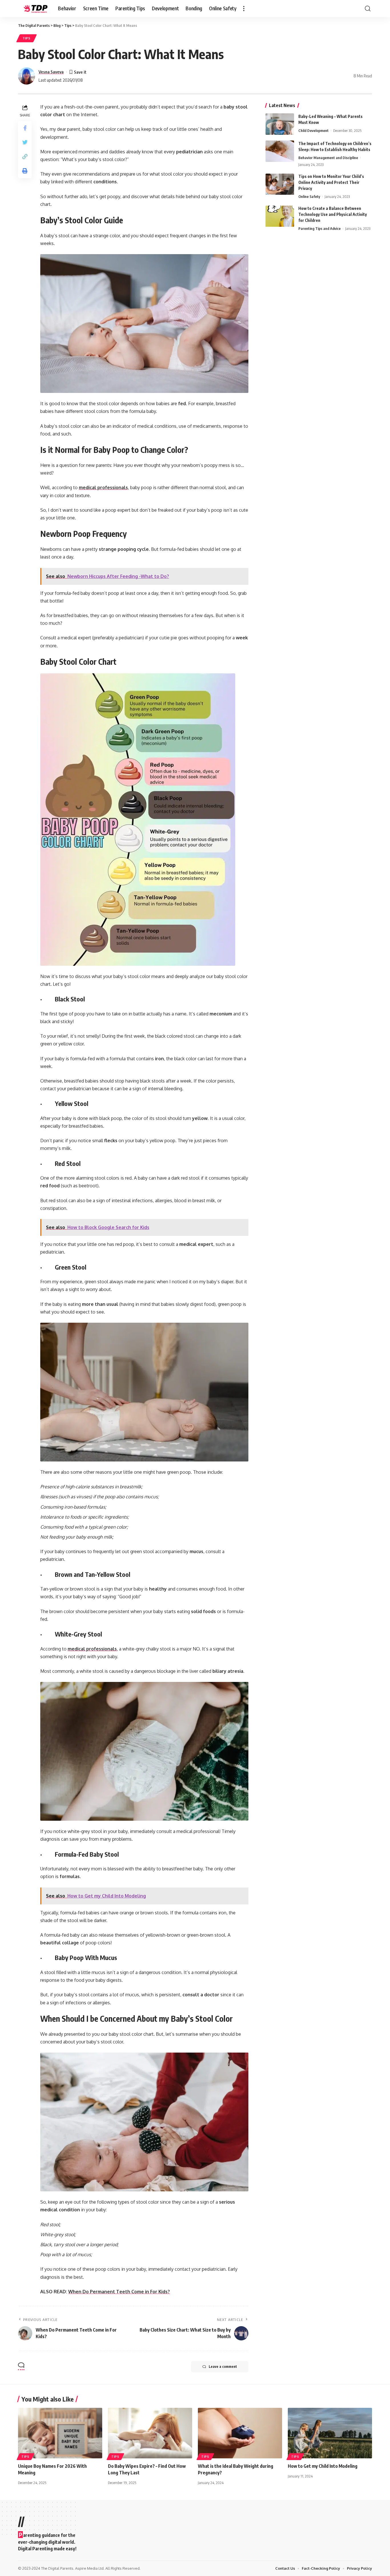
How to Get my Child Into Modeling (323, 2466)
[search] (368, 9)
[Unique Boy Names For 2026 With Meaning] (60, 2433)
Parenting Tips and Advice (319, 229)
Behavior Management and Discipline (328, 158)
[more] (244, 9)
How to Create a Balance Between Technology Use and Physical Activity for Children (333, 215)
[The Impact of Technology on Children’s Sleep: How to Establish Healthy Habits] (280, 151)
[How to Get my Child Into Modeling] (330, 2433)
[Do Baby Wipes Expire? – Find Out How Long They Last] (150, 2433)
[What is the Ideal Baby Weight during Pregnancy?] (240, 2433)
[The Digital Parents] (33, 9)
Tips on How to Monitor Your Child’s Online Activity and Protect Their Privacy (331, 183)
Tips (27, 38)
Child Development (313, 130)
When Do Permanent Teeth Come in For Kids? (119, 2292)
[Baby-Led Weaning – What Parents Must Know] (280, 124)
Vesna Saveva (51, 72)
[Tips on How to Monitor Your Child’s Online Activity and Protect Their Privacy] (280, 184)
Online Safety (309, 197)
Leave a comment (223, 2367)
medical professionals (103, 487)
